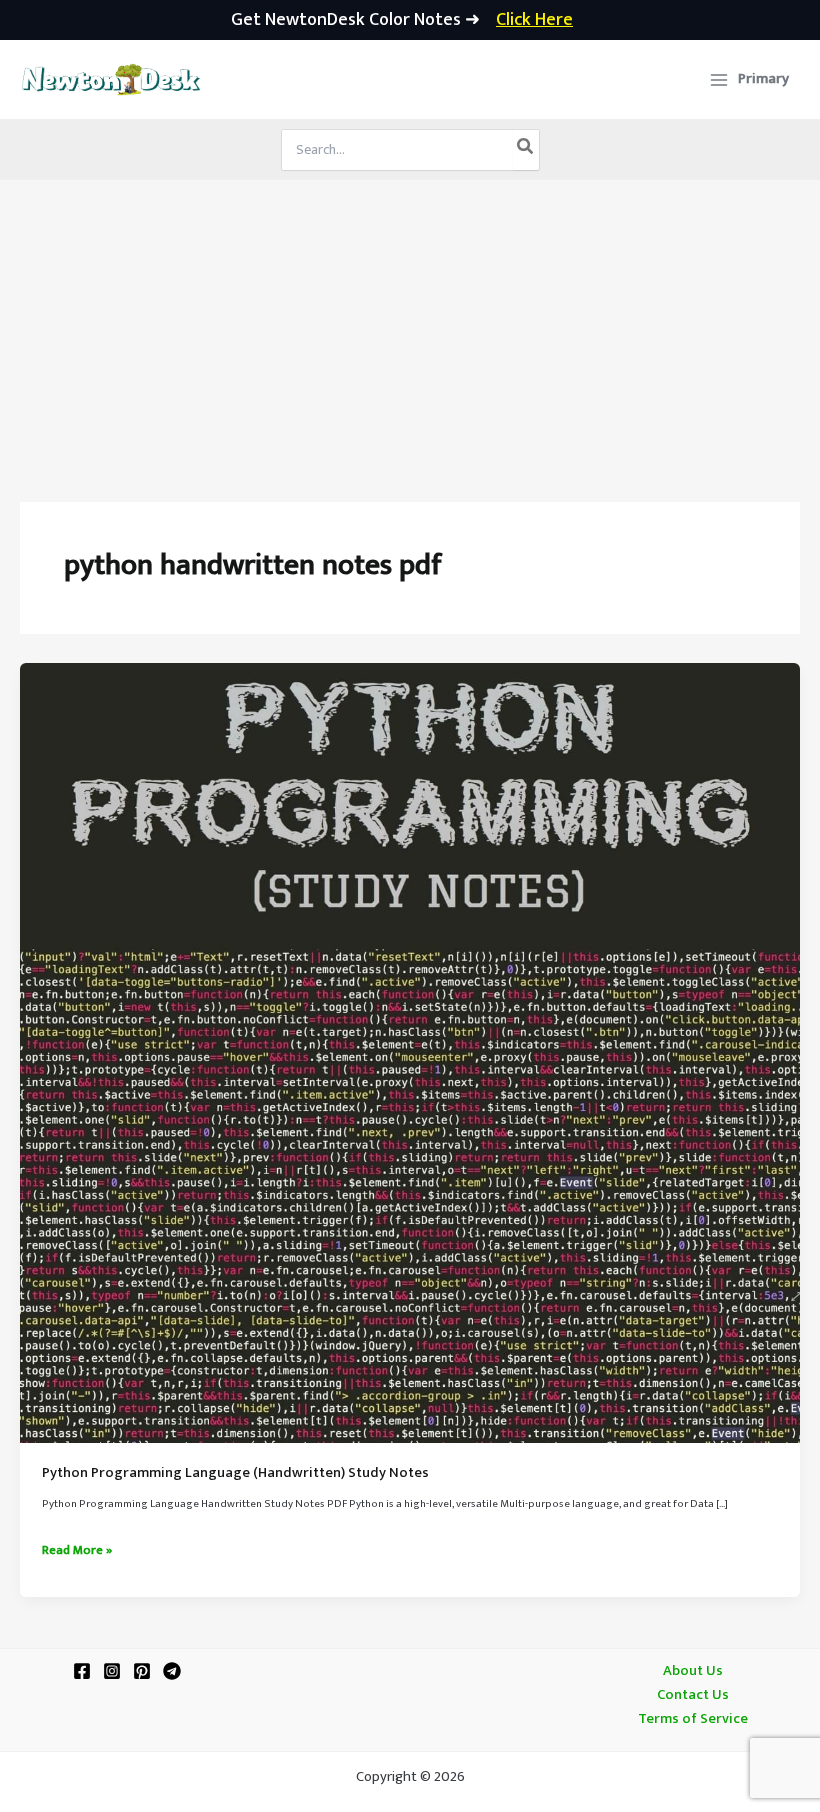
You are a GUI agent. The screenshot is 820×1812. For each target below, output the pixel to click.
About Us (693, 1671)
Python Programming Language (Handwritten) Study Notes (235, 1473)
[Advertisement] (410, 330)
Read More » (77, 1551)
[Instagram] (112, 1671)
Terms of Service (693, 1719)
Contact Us (693, 1695)
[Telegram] (172, 1671)
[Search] (526, 150)
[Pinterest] (142, 1671)
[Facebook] (82, 1671)
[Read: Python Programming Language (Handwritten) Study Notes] (410, 1053)
